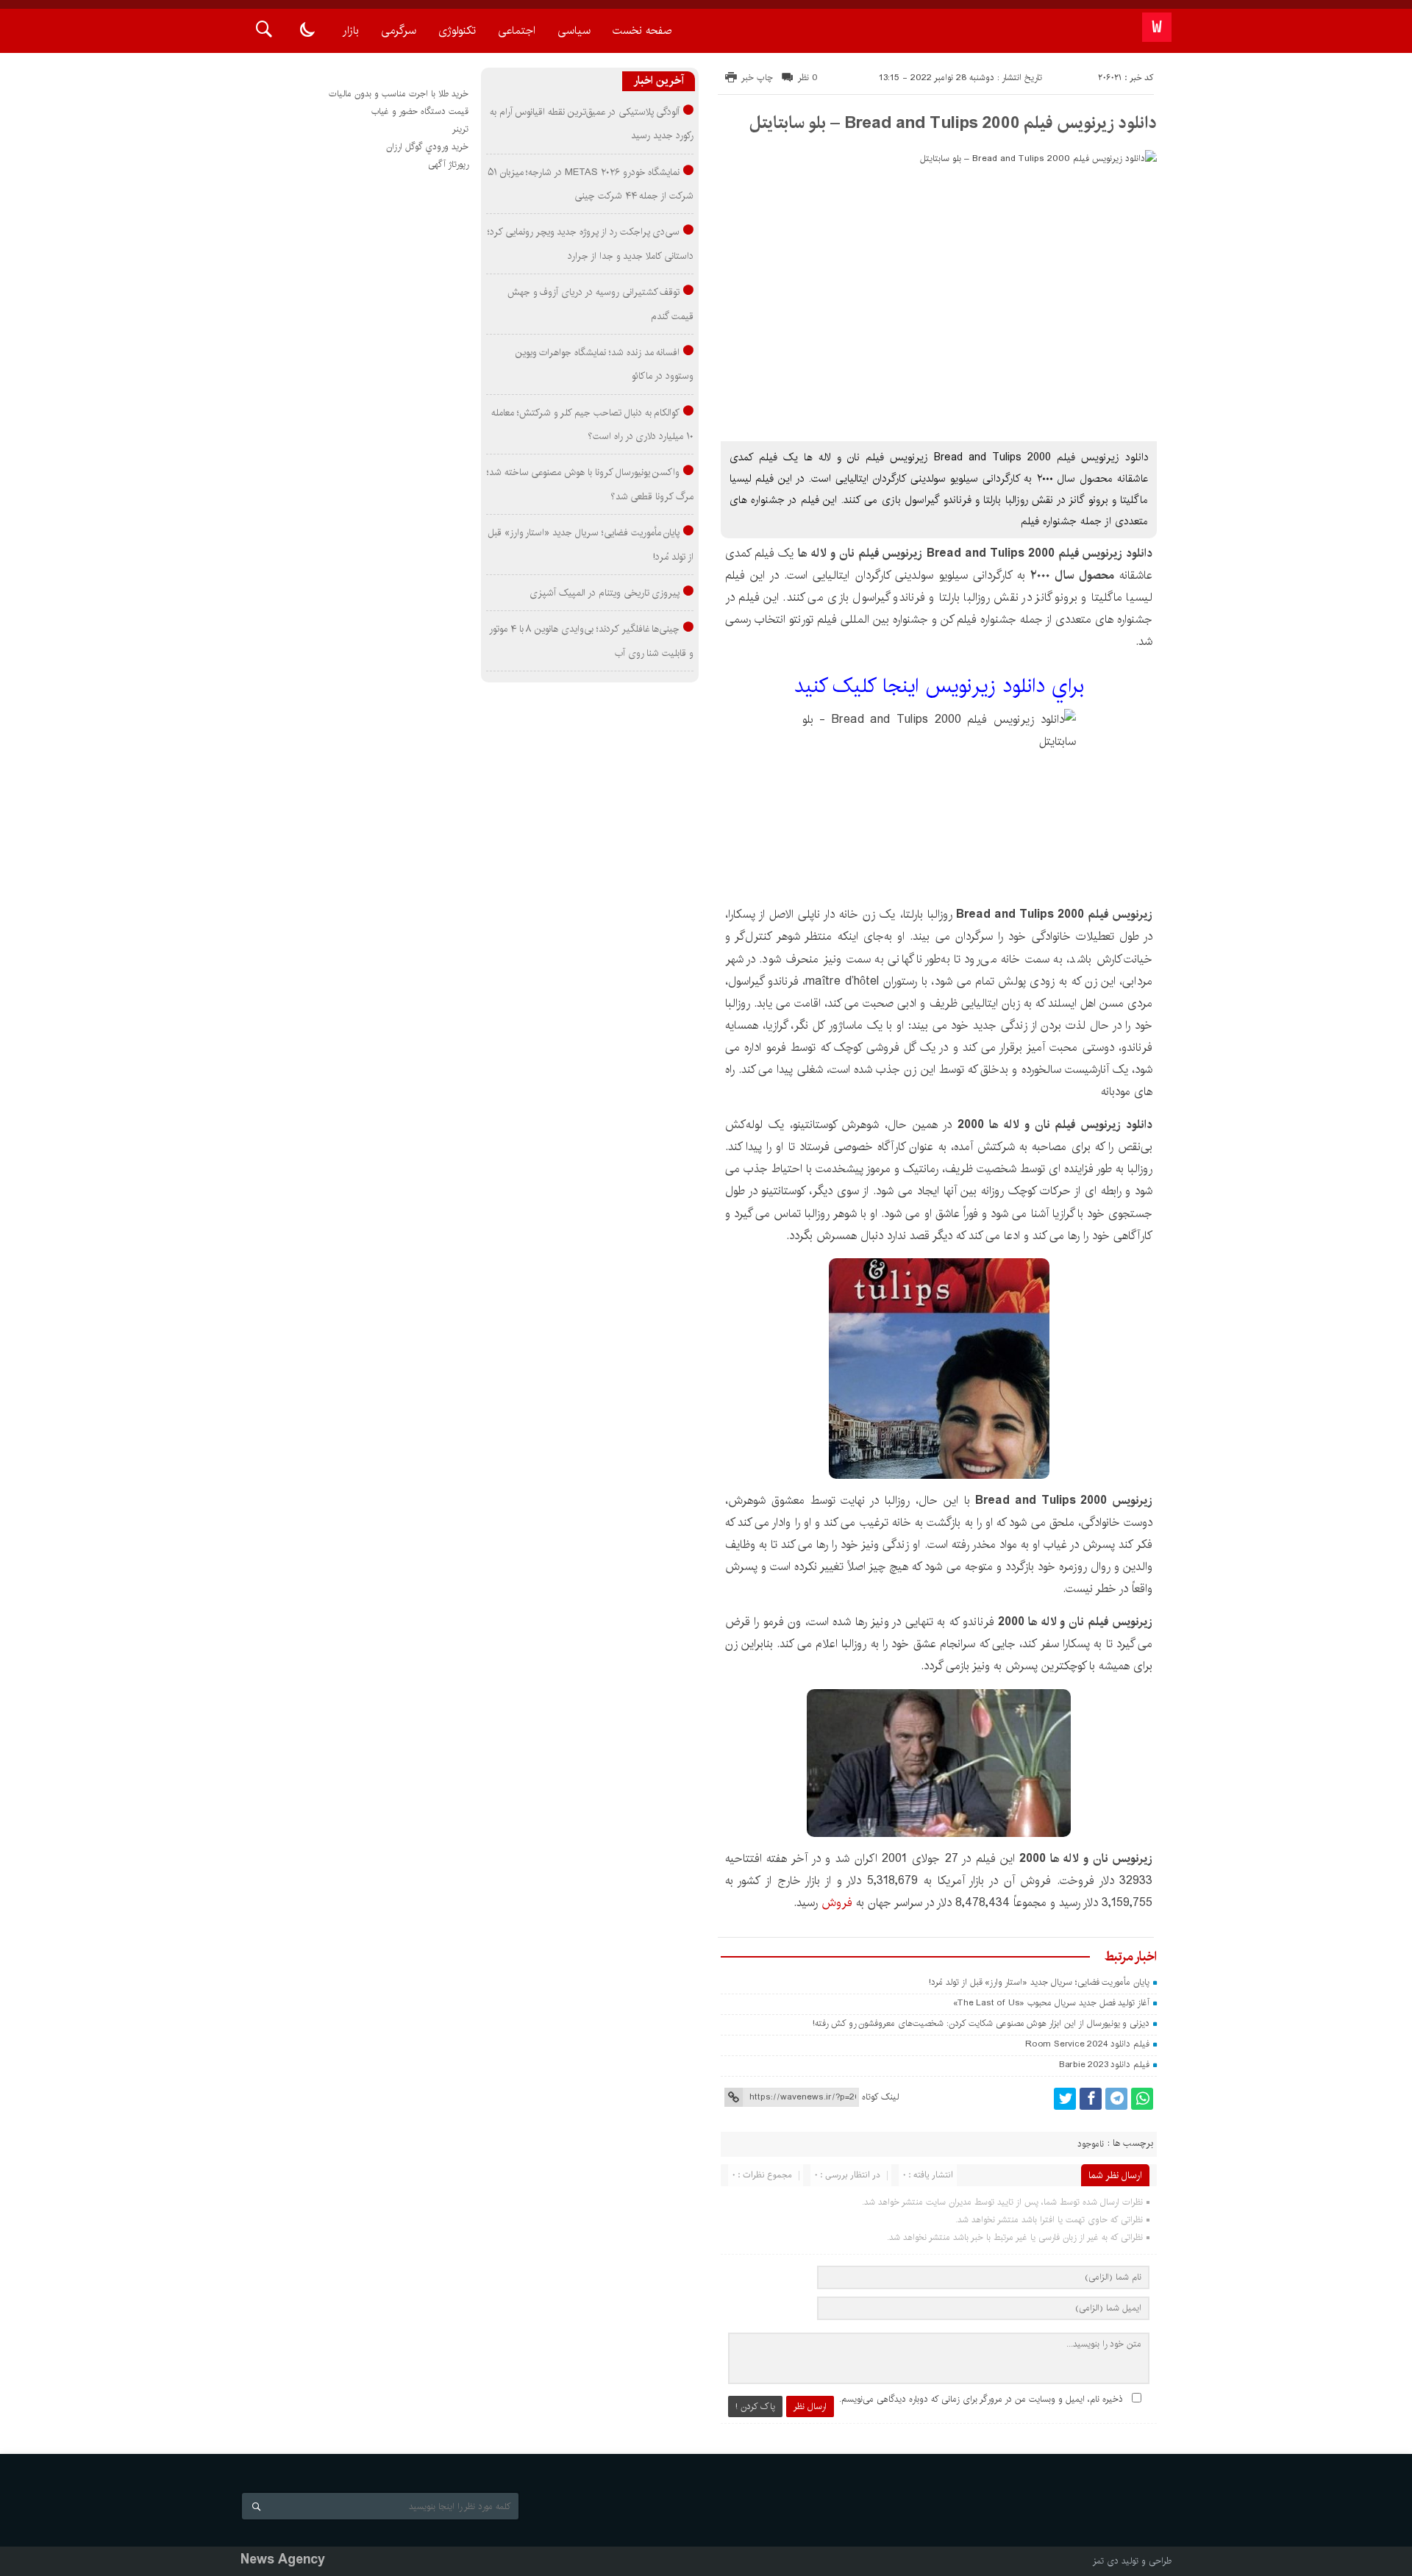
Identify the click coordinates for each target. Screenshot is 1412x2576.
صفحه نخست (642, 31)
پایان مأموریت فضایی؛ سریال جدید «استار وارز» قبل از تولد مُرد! (1039, 1982)
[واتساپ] (1142, 2099)
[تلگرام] (1116, 2099)
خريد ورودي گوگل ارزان (427, 147)
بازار (351, 31)
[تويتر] (1065, 2099)
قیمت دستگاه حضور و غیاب (420, 111)
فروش (837, 1903)
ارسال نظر (810, 2406)
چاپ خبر (757, 78)
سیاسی (574, 31)
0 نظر (808, 78)
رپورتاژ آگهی (448, 164)
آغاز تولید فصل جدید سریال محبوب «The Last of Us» (1051, 2003)
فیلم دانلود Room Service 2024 (1087, 2044)
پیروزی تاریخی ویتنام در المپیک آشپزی (605, 593)
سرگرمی (399, 31)
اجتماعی (517, 31)
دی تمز (1106, 2561)
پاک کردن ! (755, 2406)
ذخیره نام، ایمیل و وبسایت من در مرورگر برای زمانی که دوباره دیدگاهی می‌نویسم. (981, 2399)
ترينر (460, 129)
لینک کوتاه (880, 2097)
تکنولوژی (457, 31)
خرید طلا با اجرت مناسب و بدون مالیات (399, 94)
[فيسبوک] (1091, 2099)
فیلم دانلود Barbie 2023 (1104, 2065)
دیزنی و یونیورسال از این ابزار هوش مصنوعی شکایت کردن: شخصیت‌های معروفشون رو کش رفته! (981, 2023)
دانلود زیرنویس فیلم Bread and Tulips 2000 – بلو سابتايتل (953, 123)
